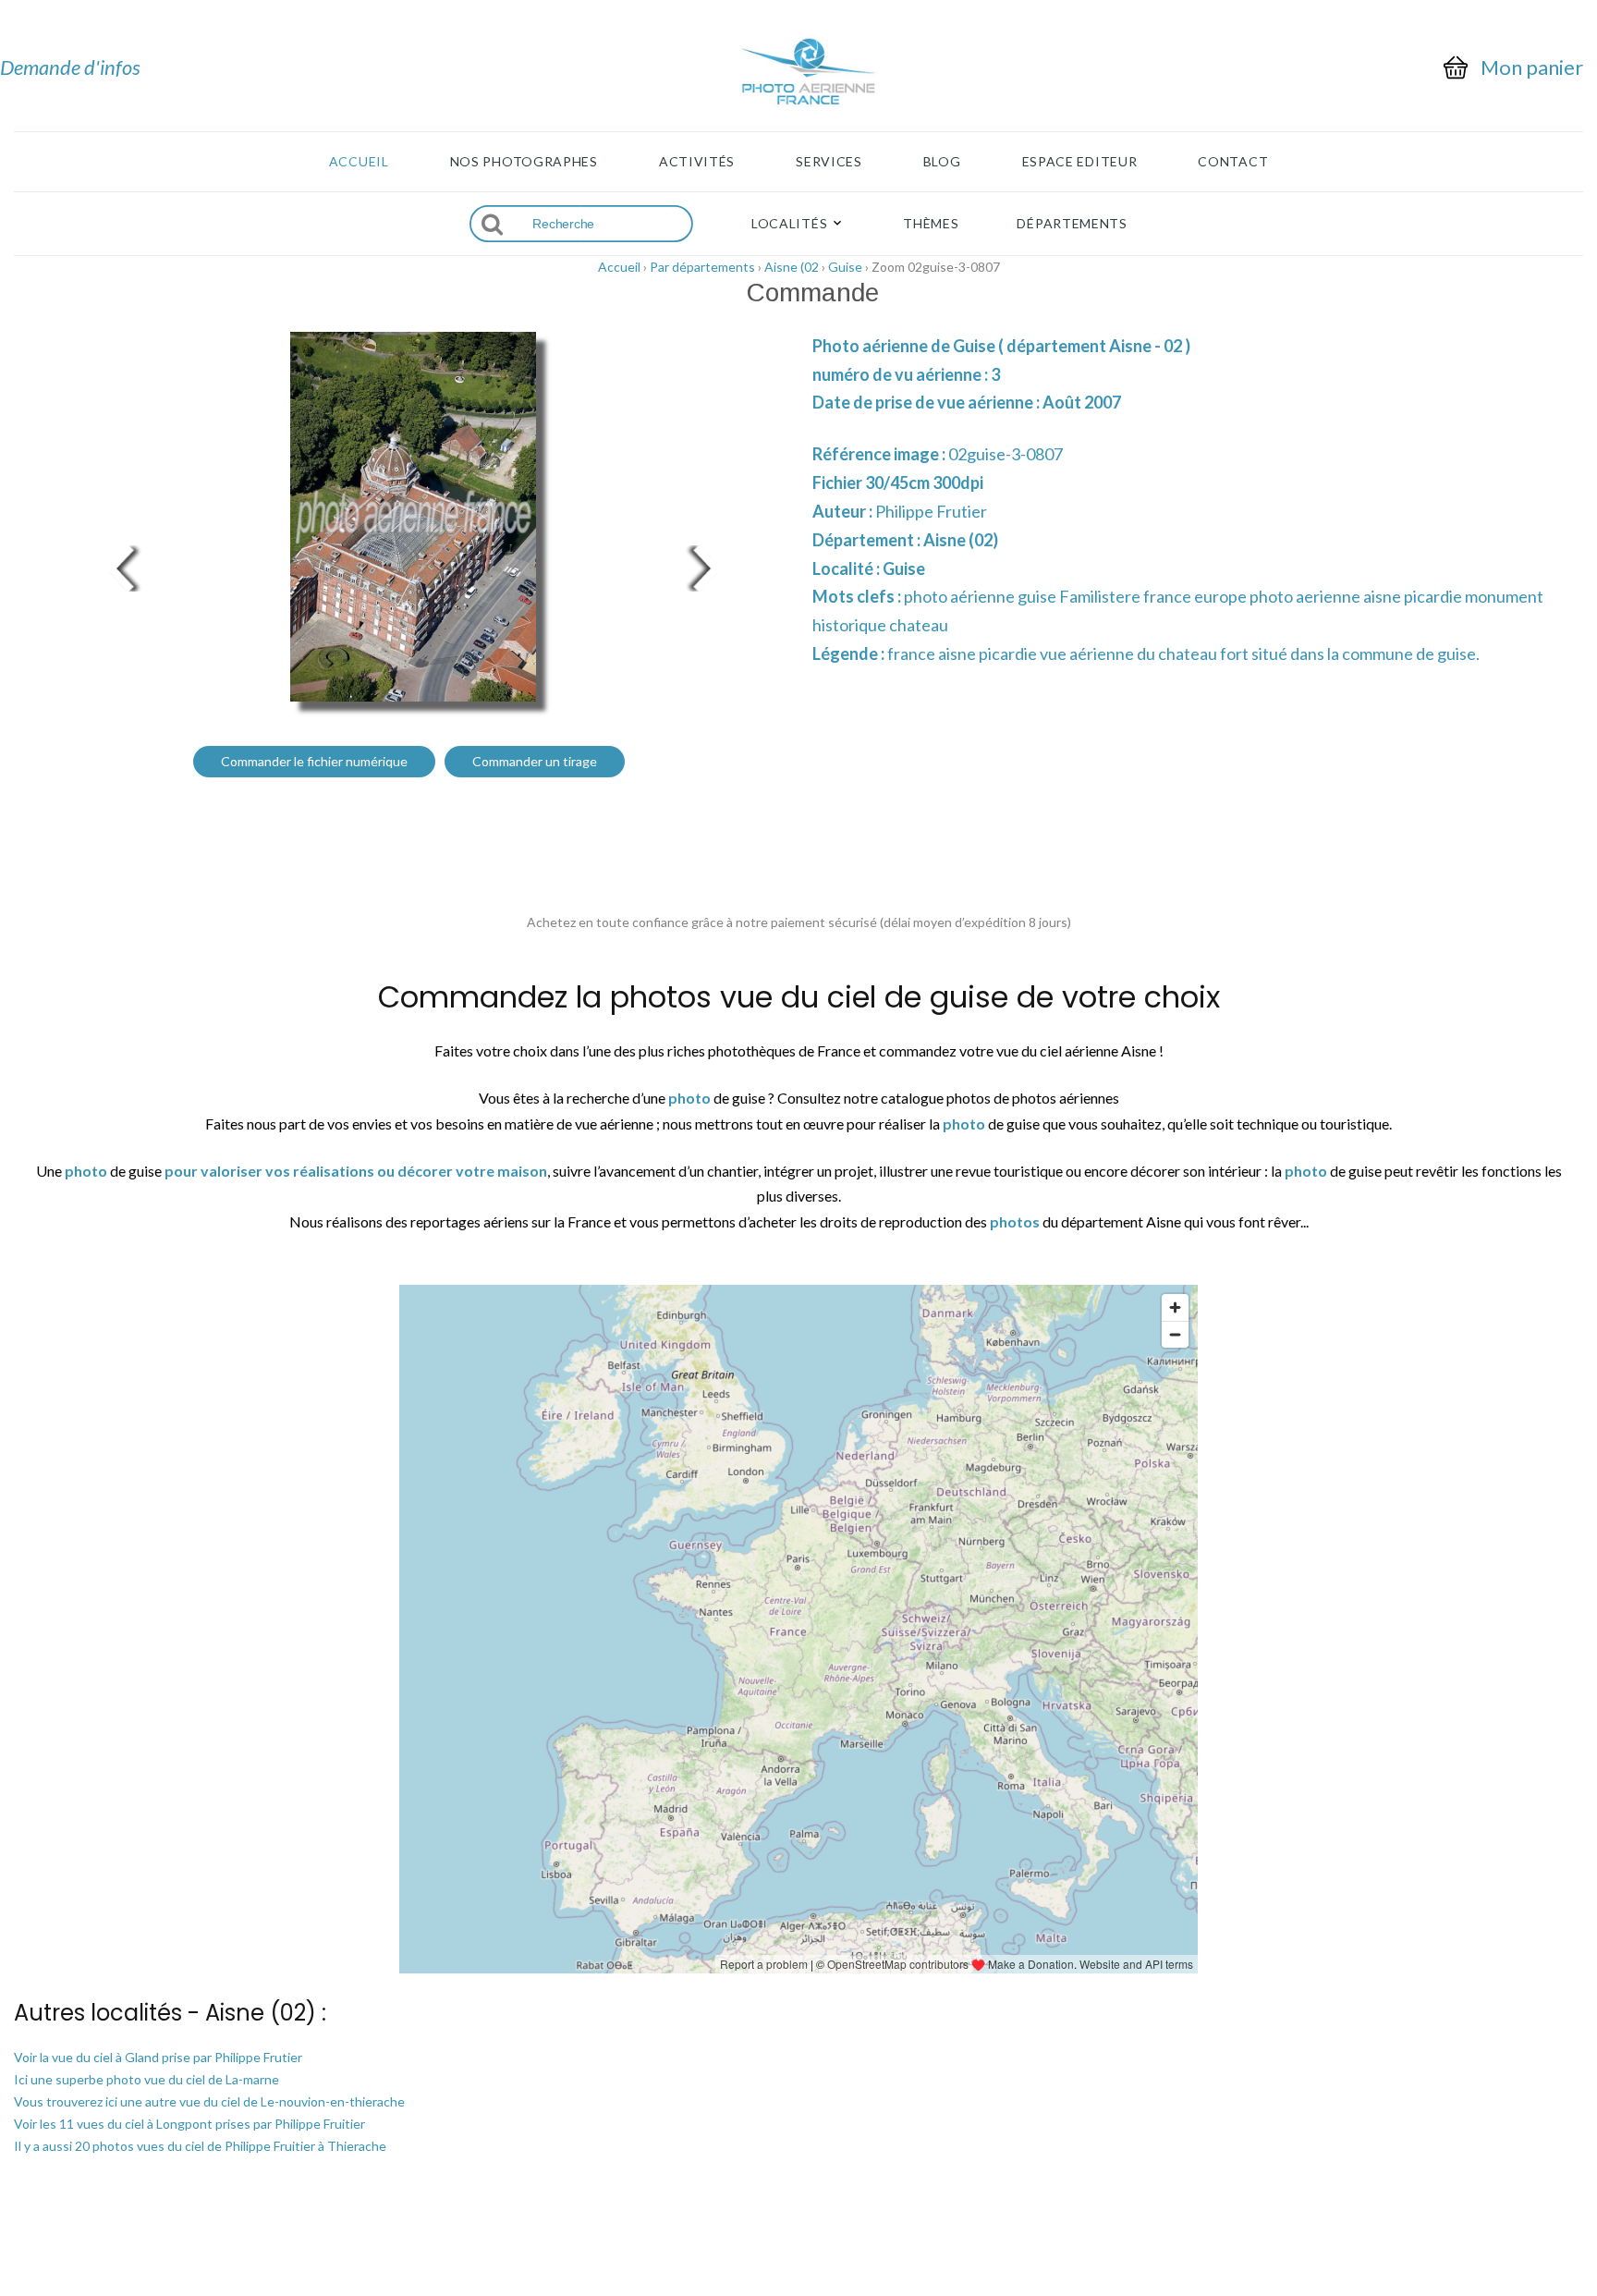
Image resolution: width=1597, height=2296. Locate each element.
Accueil (359, 162)
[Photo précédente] (120, 566)
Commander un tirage (535, 761)
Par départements (702, 267)
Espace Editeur (1080, 162)
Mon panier (1532, 67)
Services (829, 162)
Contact (1233, 162)
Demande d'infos (70, 67)
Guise (845, 267)
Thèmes (931, 224)
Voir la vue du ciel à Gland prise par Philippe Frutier (158, 2057)
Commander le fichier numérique (314, 761)
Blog (942, 162)
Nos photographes (524, 162)
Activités (697, 162)
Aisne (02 (792, 267)
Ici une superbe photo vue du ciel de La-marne (146, 2079)
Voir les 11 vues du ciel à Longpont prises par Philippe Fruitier (189, 2124)
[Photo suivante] (706, 566)
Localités (789, 224)
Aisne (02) (961, 540)
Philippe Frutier (931, 511)
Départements (1072, 224)
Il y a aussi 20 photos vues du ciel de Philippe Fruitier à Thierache (200, 2146)
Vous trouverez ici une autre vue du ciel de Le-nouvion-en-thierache (209, 2101)
